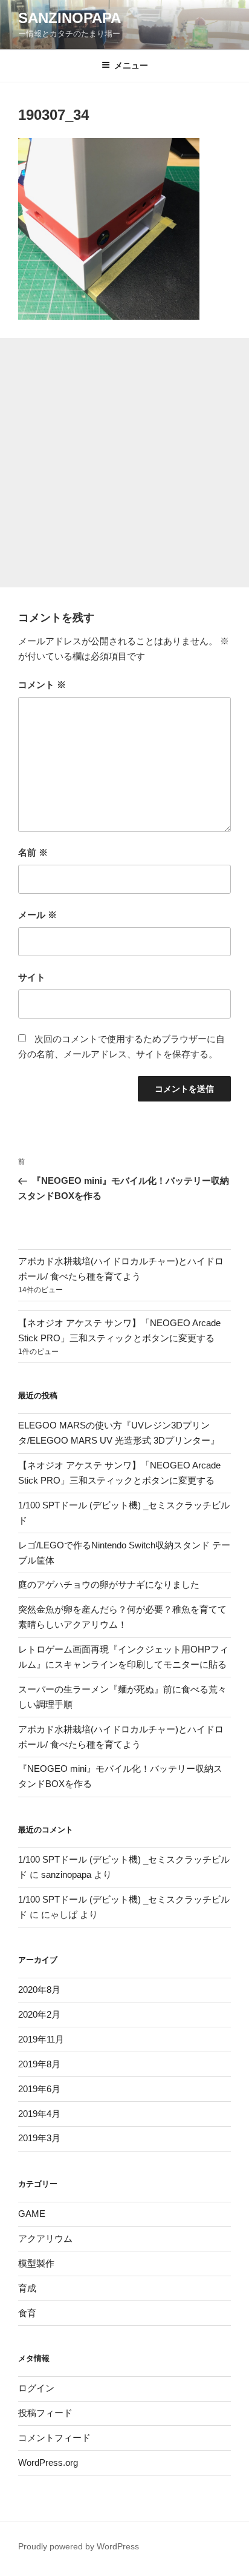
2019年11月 (41, 2039)
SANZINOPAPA (70, 18)
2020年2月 (39, 2014)
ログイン (36, 2388)
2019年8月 (39, 2064)
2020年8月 (39, 1990)
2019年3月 (39, 2138)
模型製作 (36, 2263)
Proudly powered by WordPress (79, 2546)
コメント (42, 685)
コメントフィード (54, 2438)
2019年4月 (39, 2114)
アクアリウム (45, 2238)
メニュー (131, 65)
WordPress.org (48, 2462)
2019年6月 (39, 2089)
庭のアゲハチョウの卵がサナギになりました (109, 1584)
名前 (33, 852)
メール (37, 915)
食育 (27, 2313)
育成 (27, 2288)
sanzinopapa (66, 1874)
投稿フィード (45, 2413)
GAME (32, 2214)
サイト (32, 977)
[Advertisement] (124, 463)
